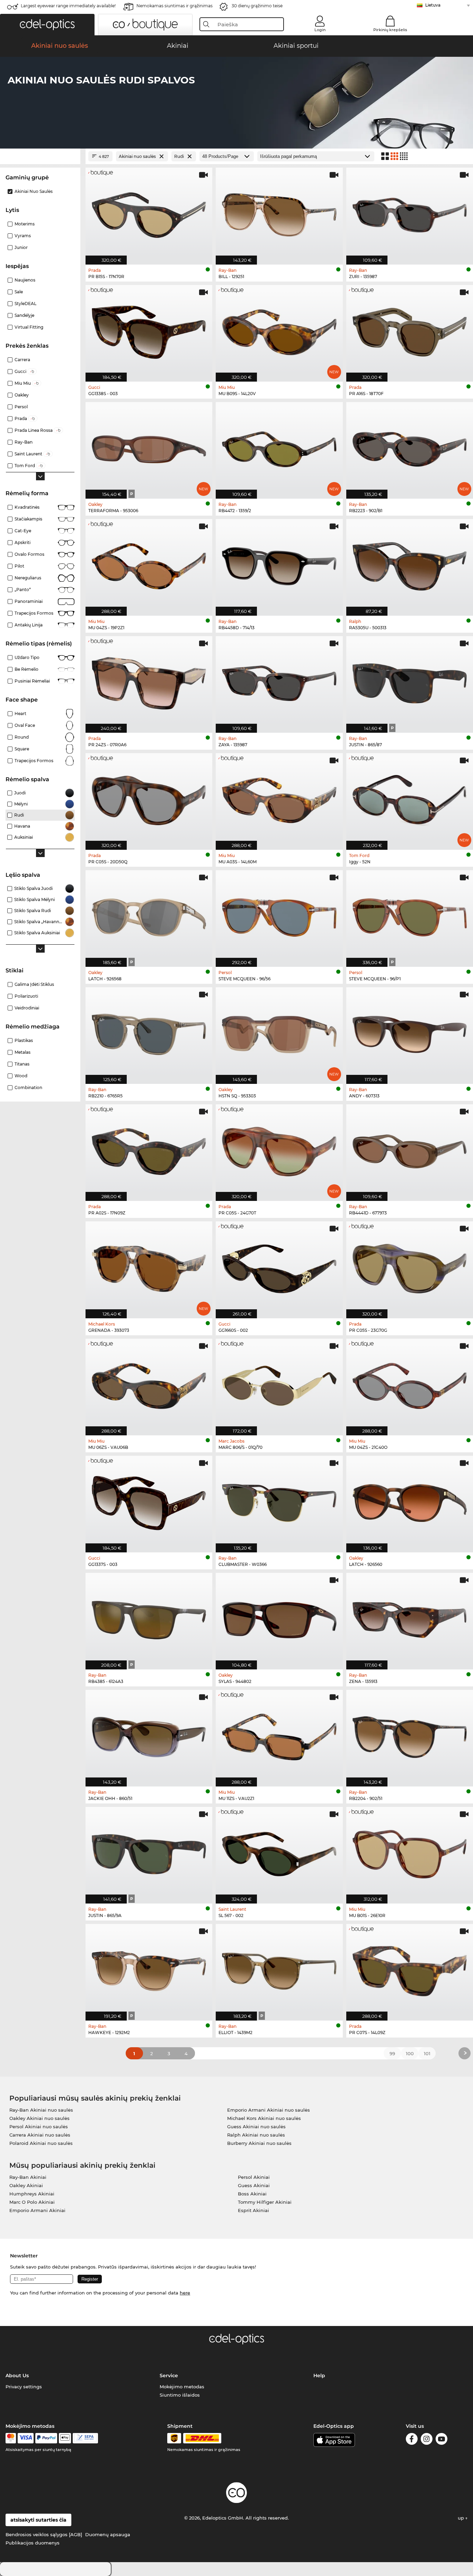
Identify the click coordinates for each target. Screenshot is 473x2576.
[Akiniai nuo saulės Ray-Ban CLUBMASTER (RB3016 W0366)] (279, 1500)
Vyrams (23, 236)
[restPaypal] (46, 2438)
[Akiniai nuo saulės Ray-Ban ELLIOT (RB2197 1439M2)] (279, 1969)
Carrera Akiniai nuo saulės (40, 2135)
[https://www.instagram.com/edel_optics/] (427, 2440)
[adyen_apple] (65, 2438)
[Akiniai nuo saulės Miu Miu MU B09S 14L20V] (279, 330)
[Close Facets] (40, 156)
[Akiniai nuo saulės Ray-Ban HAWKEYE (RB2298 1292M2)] (149, 1969)
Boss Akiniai (252, 2194)
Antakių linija (29, 625)
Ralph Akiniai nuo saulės (256, 2135)
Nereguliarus (28, 578)
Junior (21, 247)
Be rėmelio (26, 669)
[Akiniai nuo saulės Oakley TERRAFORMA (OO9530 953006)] (149, 447)
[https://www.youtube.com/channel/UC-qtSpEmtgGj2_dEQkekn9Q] (441, 2440)
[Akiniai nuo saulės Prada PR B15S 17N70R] (149, 212)
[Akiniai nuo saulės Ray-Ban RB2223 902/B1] (410, 447)
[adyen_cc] (11, 2438)
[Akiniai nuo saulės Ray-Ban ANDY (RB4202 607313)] (410, 1032)
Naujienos (25, 280)
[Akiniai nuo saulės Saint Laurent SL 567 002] (279, 1852)
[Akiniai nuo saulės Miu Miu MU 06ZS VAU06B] (149, 1383)
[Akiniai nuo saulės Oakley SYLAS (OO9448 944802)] (279, 1617)
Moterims (25, 224)
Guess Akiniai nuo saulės (256, 2127)
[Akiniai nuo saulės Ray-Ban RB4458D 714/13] (279, 564)
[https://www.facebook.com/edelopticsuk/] (412, 2440)
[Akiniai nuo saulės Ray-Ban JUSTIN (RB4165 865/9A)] (149, 1852)
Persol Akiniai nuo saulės (39, 2127)
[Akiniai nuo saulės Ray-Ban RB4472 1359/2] (279, 447)
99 (392, 2053)
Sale (19, 292)
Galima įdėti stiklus (34, 984)
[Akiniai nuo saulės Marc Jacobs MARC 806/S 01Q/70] (279, 1383)
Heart (20, 714)
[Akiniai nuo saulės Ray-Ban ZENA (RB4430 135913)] (410, 1617)
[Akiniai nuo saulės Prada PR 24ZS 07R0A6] (149, 681)
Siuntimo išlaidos (180, 2395)
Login (320, 30)
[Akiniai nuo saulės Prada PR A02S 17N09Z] (149, 1149)
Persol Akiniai (254, 2177)
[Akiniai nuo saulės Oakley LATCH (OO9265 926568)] (149, 915)
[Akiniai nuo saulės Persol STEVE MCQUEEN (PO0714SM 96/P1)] (410, 915)
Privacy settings (24, 2387)
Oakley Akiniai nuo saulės (39, 2118)
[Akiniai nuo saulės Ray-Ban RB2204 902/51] (410, 1735)
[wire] (85, 2438)
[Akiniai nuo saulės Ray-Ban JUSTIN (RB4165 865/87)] (410, 681)
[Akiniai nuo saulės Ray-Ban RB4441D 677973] (410, 1149)
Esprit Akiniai (253, 2210)
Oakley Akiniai (26, 2185)
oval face (25, 725)
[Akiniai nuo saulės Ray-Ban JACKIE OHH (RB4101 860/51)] (149, 1735)
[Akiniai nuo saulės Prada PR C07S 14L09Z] (410, 1969)
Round (22, 737)
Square (22, 749)
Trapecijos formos (34, 613)
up (462, 2518)
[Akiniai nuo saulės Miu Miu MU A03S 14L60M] (279, 798)
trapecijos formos (34, 761)
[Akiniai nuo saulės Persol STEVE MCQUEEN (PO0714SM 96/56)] (279, 915)
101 (427, 2053)
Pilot (19, 566)
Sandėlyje (24, 315)
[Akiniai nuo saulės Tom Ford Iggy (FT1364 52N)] (410, 798)
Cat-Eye (23, 531)
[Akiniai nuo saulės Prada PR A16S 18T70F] (410, 330)
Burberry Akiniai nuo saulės (259, 2143)
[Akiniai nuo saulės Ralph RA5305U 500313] (410, 564)
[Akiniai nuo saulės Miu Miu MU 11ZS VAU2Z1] (279, 1735)
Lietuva (433, 5)
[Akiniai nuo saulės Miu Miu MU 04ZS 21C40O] (410, 1383)
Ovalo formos (29, 554)
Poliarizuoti (26, 996)
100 (410, 2053)
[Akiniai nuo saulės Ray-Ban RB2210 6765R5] (149, 1032)
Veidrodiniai (27, 1008)
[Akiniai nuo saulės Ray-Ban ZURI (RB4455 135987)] (410, 212)
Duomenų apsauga (108, 2534)
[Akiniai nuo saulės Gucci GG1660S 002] (279, 1266)
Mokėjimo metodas (182, 2387)
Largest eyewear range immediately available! (68, 6)
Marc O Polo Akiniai (32, 2202)
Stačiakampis (28, 519)
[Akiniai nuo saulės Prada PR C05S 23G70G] (410, 1266)
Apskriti (23, 542)
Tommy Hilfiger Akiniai (265, 2202)
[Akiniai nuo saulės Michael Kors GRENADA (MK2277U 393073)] (149, 1266)
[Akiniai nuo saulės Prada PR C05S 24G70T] (279, 1149)
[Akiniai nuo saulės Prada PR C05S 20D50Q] (149, 798)
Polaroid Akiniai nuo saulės (41, 2143)
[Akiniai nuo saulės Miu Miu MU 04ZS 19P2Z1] (149, 564)
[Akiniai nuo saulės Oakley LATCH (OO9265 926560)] (410, 1500)
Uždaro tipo (27, 657)
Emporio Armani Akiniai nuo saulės (269, 2110)
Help (319, 2376)
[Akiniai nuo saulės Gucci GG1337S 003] (149, 1500)
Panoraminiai (29, 601)
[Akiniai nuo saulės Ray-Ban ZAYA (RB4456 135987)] (279, 681)
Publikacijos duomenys (33, 2543)
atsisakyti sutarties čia (38, 2520)
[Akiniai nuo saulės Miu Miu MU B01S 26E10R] (410, 1852)
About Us (17, 2376)
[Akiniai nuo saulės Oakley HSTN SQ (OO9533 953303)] (279, 1032)
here (185, 2293)
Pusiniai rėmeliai (32, 681)
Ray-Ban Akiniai (28, 2177)
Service (169, 2376)
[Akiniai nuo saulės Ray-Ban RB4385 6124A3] (149, 1617)
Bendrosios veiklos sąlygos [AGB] (44, 2534)
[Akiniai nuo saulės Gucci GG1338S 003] (149, 330)
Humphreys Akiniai (32, 2194)
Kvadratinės (27, 507)
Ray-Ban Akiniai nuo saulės (41, 2110)
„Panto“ (23, 590)
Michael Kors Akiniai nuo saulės (264, 2118)
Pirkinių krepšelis (390, 30)
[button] (47, 25)
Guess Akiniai (254, 2185)
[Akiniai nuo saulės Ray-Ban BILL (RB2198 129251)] (279, 212)
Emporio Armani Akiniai (37, 2210)
